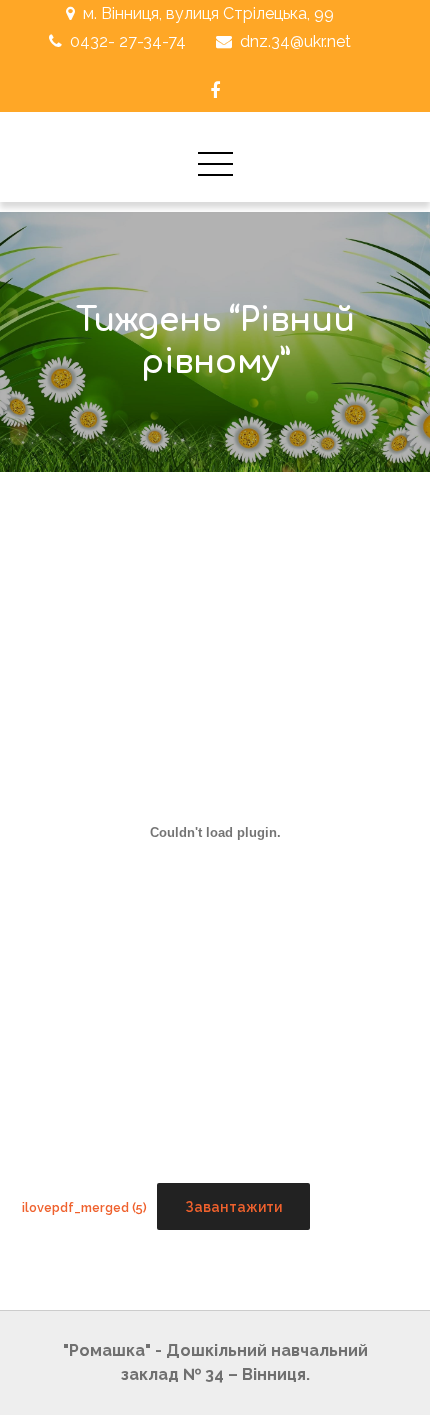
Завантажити (233, 1207)
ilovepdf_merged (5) (84, 1207)
